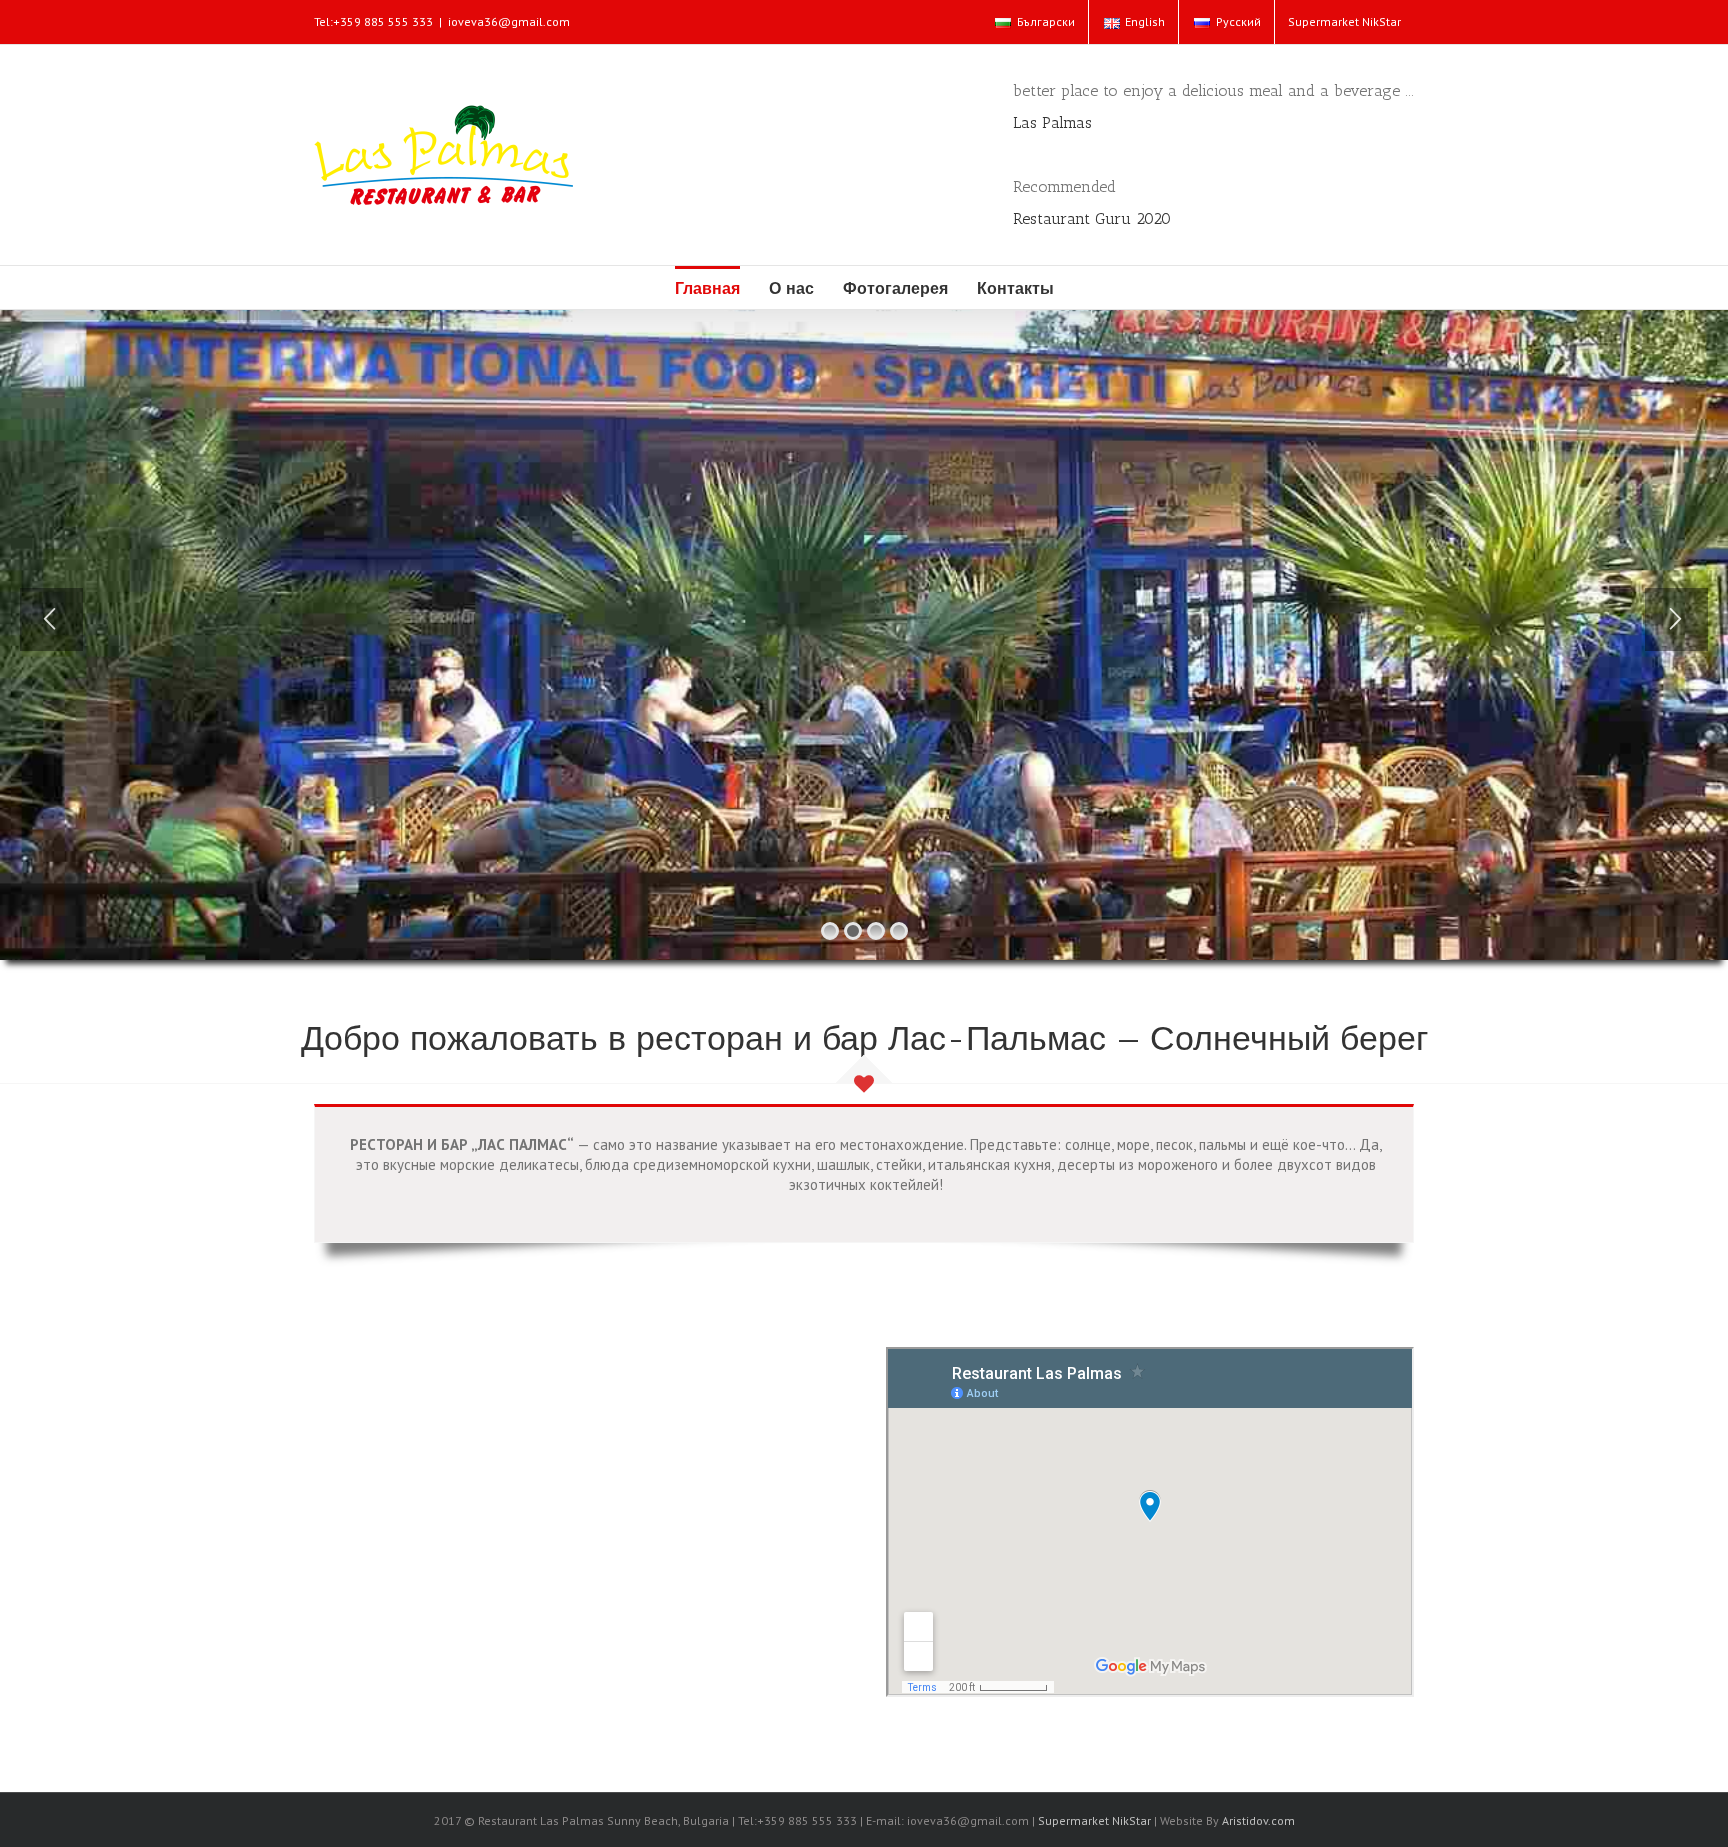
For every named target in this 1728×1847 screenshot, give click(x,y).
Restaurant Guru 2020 (1092, 218)
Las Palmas (1052, 122)
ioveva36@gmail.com (509, 21)
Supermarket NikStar (1094, 1820)
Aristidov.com (1258, 1820)
